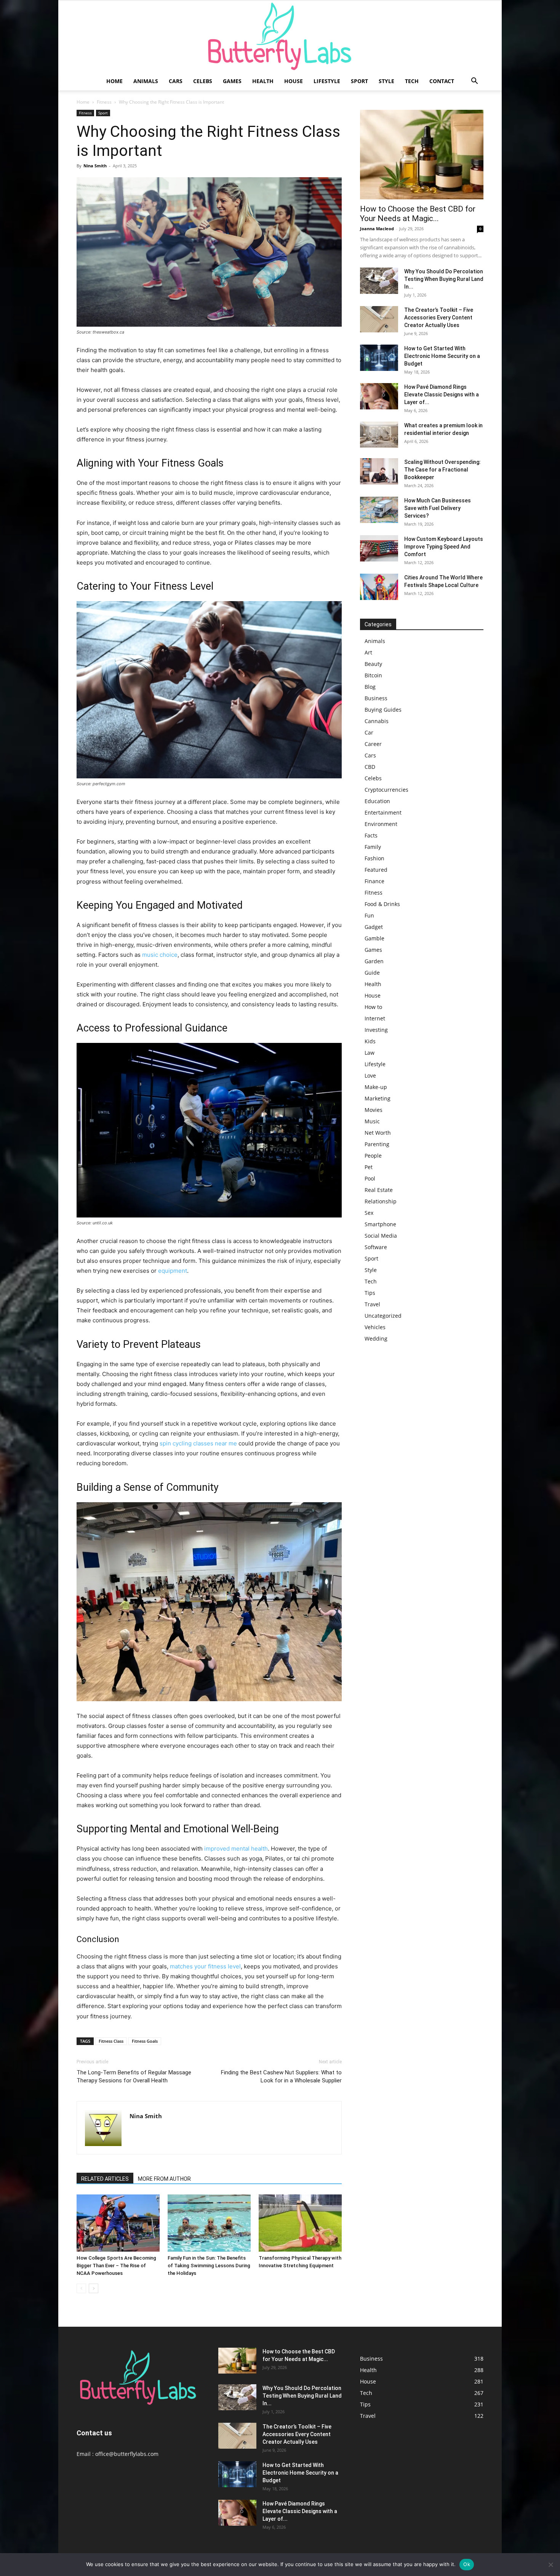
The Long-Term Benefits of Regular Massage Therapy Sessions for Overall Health (134, 2076)
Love (370, 1075)
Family (373, 847)
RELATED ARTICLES (105, 2179)
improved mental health (236, 1849)
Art (368, 652)
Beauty (373, 664)
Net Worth (378, 1133)
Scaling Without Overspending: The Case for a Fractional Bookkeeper (442, 470)
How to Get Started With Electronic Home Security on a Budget (442, 356)
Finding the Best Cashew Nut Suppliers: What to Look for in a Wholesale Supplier (281, 2076)
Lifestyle (327, 81)
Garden (374, 961)
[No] (550, 2565)
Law (370, 1053)
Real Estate (379, 1190)
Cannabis (377, 721)
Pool (370, 1178)
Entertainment (383, 812)
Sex (369, 1213)
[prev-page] (81, 2288)
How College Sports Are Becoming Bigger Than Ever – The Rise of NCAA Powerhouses (116, 2266)
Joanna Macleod (377, 229)
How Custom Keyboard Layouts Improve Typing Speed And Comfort (444, 547)
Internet (375, 1018)
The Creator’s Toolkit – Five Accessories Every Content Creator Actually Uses (439, 318)
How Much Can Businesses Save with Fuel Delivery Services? (438, 508)
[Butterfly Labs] (280, 36)
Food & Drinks (382, 904)
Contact (442, 81)
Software (376, 1247)
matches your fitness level (205, 1966)
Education (377, 801)
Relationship (381, 1201)
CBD (370, 767)
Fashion (374, 858)
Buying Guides (383, 710)
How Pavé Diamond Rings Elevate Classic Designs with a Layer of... (442, 395)
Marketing (378, 1098)
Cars (176, 81)
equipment (173, 1271)
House (294, 81)
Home (114, 81)
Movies (374, 1110)
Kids (370, 1041)
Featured (376, 870)
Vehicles (375, 1327)
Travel (372, 1304)
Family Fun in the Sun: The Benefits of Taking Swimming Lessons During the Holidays (209, 2266)
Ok (467, 2564)
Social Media (381, 1236)
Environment (381, 824)
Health (263, 81)
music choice (160, 955)
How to (373, 1007)
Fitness (104, 102)
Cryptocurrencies (386, 790)
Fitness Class (111, 2041)
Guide (372, 973)
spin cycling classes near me (198, 1443)
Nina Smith (95, 166)
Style (386, 81)
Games (232, 81)
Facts (371, 835)
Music (372, 1121)
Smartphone (380, 1224)
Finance (374, 881)
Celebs (203, 81)
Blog (370, 687)
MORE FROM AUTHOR (164, 2179)
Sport (359, 81)
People (373, 1156)
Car (369, 732)
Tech (412, 81)
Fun (369, 915)
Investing (376, 1030)
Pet (369, 1167)
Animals (146, 81)
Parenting (377, 1144)
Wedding (376, 1339)
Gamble (374, 938)
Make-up (376, 1087)
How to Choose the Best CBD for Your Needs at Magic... (418, 214)
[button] (474, 82)
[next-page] (94, 2288)
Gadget (374, 927)
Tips (370, 1293)
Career (373, 744)
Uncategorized (383, 1316)
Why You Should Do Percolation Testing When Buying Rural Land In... (444, 279)
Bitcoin (373, 675)
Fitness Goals (145, 2041)
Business (376, 698)
